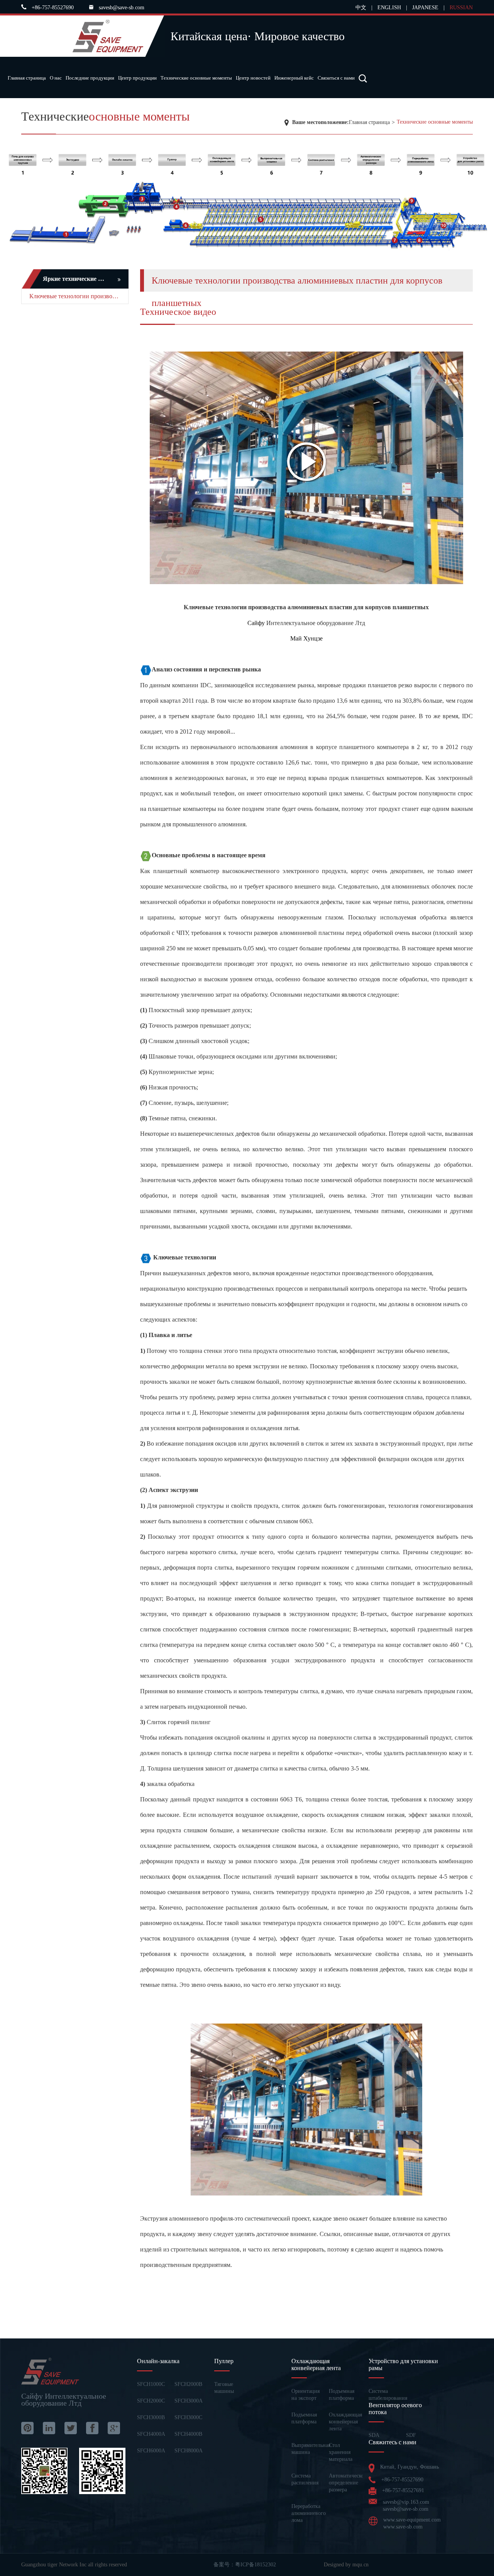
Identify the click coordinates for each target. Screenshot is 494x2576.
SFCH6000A (151, 2451)
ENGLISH (389, 8)
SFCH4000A (151, 2434)
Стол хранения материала (341, 2452)
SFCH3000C (188, 2417)
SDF (411, 2435)
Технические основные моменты (196, 78)
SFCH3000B (151, 2417)
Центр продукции (137, 78)
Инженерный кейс (294, 78)
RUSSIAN (461, 8)
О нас (56, 78)
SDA (374, 2435)
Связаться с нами (336, 78)
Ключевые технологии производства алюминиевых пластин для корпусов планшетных (79, 296)
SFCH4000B (188, 2434)
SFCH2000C (151, 2401)
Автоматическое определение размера (348, 2483)
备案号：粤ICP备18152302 (245, 2565)
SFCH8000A (189, 2451)
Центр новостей (253, 78)
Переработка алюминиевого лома (309, 2513)
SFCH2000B (188, 2384)
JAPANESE (425, 8)
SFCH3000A (189, 2401)
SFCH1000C (151, 2384)
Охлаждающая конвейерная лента (345, 2422)
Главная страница (27, 78)
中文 (361, 8)
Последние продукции (90, 78)
